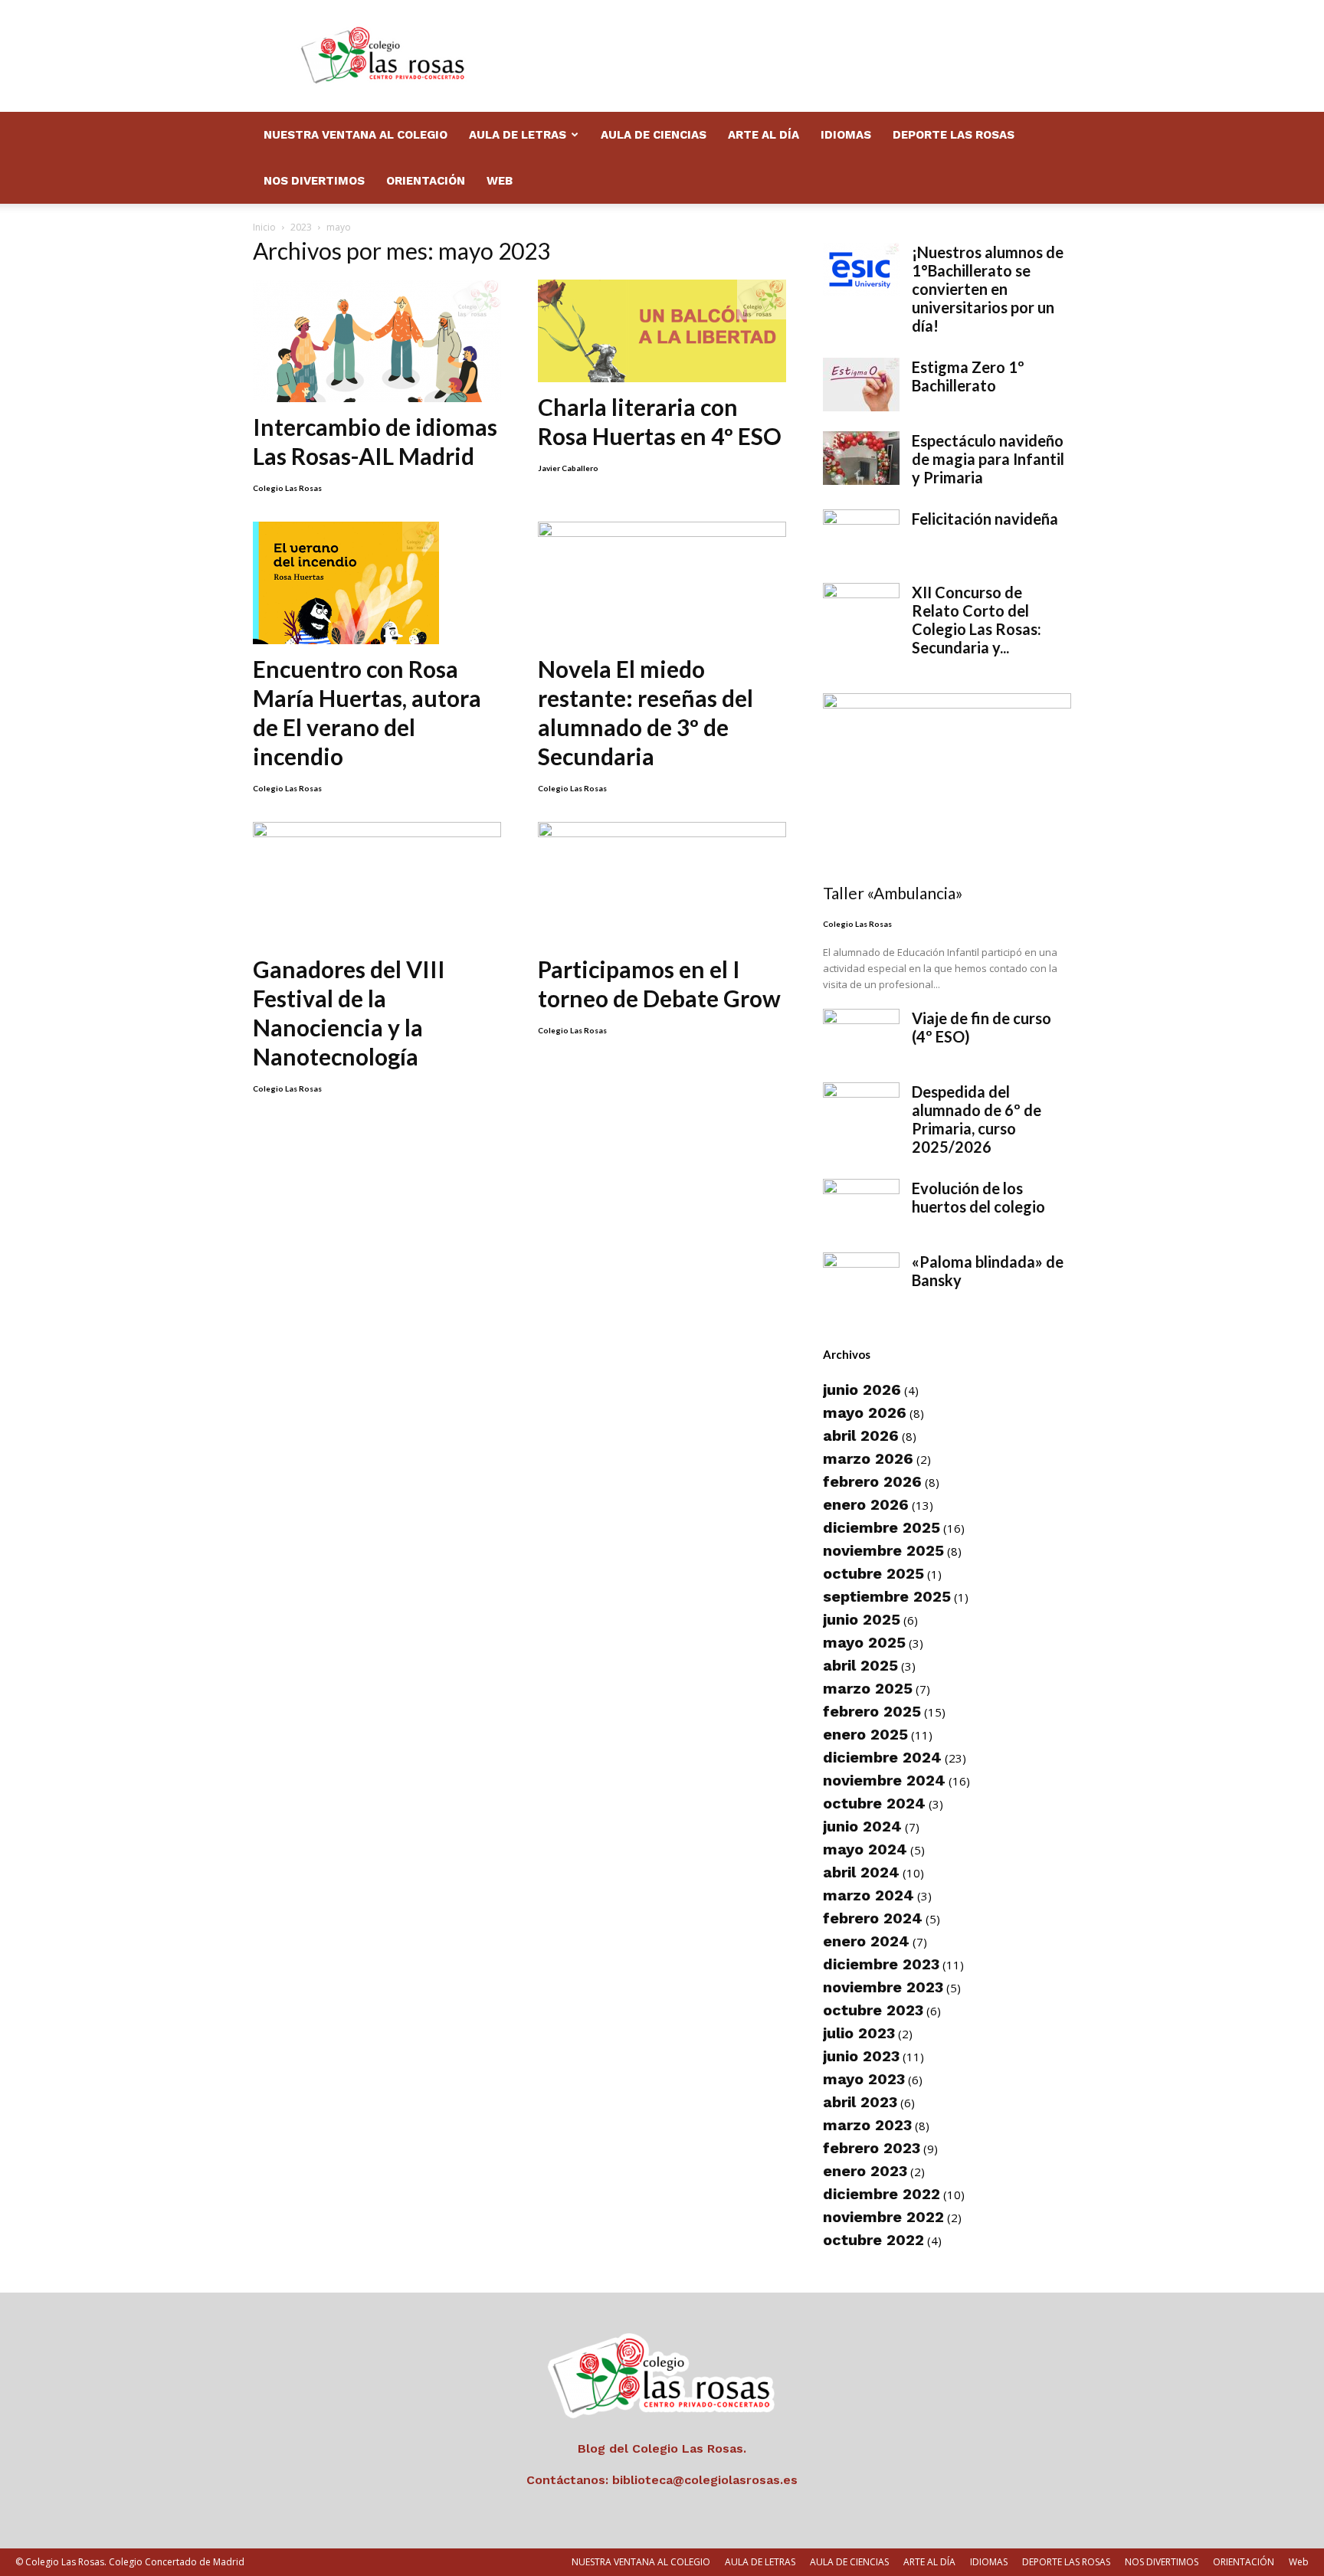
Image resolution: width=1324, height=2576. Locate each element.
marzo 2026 (868, 1458)
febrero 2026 (872, 1481)
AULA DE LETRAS (518, 135)
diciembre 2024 (882, 1757)
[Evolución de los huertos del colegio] (861, 1206)
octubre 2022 (873, 2240)
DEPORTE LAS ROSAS (954, 135)
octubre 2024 (874, 1803)
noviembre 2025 (883, 1550)
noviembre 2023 (883, 1987)
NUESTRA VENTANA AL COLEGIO (356, 135)
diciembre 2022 (882, 2194)
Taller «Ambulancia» (893, 893)
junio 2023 (861, 2056)
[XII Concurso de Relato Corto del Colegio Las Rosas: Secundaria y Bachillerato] (861, 610)
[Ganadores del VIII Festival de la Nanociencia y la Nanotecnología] (377, 883)
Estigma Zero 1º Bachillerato (968, 376)
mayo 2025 (864, 1642)
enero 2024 (866, 1941)
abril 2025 (860, 1665)
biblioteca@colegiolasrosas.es (705, 2480)
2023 (301, 227)
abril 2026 (861, 1435)
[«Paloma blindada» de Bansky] (861, 1279)
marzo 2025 (868, 1688)
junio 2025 (862, 1619)
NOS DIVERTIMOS (314, 181)
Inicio (264, 227)
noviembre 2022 (883, 2217)
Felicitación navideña (985, 519)
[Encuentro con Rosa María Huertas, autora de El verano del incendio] (377, 583)
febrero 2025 (872, 1711)
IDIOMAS (846, 135)
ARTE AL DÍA (764, 135)
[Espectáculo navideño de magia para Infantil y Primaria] (861, 458)
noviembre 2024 (884, 1780)
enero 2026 (866, 1504)
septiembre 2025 (887, 1596)
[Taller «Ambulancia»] (947, 783)
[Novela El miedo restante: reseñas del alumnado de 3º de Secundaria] (662, 583)
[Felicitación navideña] (861, 536)
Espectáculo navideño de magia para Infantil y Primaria (988, 459)
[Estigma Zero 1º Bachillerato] (861, 385)
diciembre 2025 (882, 1527)
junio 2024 (862, 1826)
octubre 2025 (873, 1573)
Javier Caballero (568, 468)
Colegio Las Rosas (287, 488)
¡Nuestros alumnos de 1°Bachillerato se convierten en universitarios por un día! (988, 289)
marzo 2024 (868, 1895)
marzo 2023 (867, 2125)
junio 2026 (862, 1389)
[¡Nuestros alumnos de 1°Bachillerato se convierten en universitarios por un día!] (861, 270)
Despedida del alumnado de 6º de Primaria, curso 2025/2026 (977, 1119)
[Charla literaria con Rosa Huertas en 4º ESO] (662, 331)
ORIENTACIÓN (426, 181)
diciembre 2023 (881, 1964)
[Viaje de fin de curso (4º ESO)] (861, 1036)
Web (500, 181)
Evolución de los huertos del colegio (978, 1197)
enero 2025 (865, 1734)
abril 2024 (861, 1872)
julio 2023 (859, 2033)
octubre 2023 (873, 2010)
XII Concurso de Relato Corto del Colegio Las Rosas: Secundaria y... (977, 620)
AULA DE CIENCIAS (654, 135)
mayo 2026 (865, 1412)
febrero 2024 (873, 1918)
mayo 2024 (865, 1849)
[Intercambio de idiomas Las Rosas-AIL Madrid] (377, 341)
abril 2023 (860, 2102)
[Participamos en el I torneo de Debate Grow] (662, 883)
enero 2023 (865, 2171)
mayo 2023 (864, 2079)
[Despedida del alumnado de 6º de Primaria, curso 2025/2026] (861, 1109)
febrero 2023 (872, 2148)
